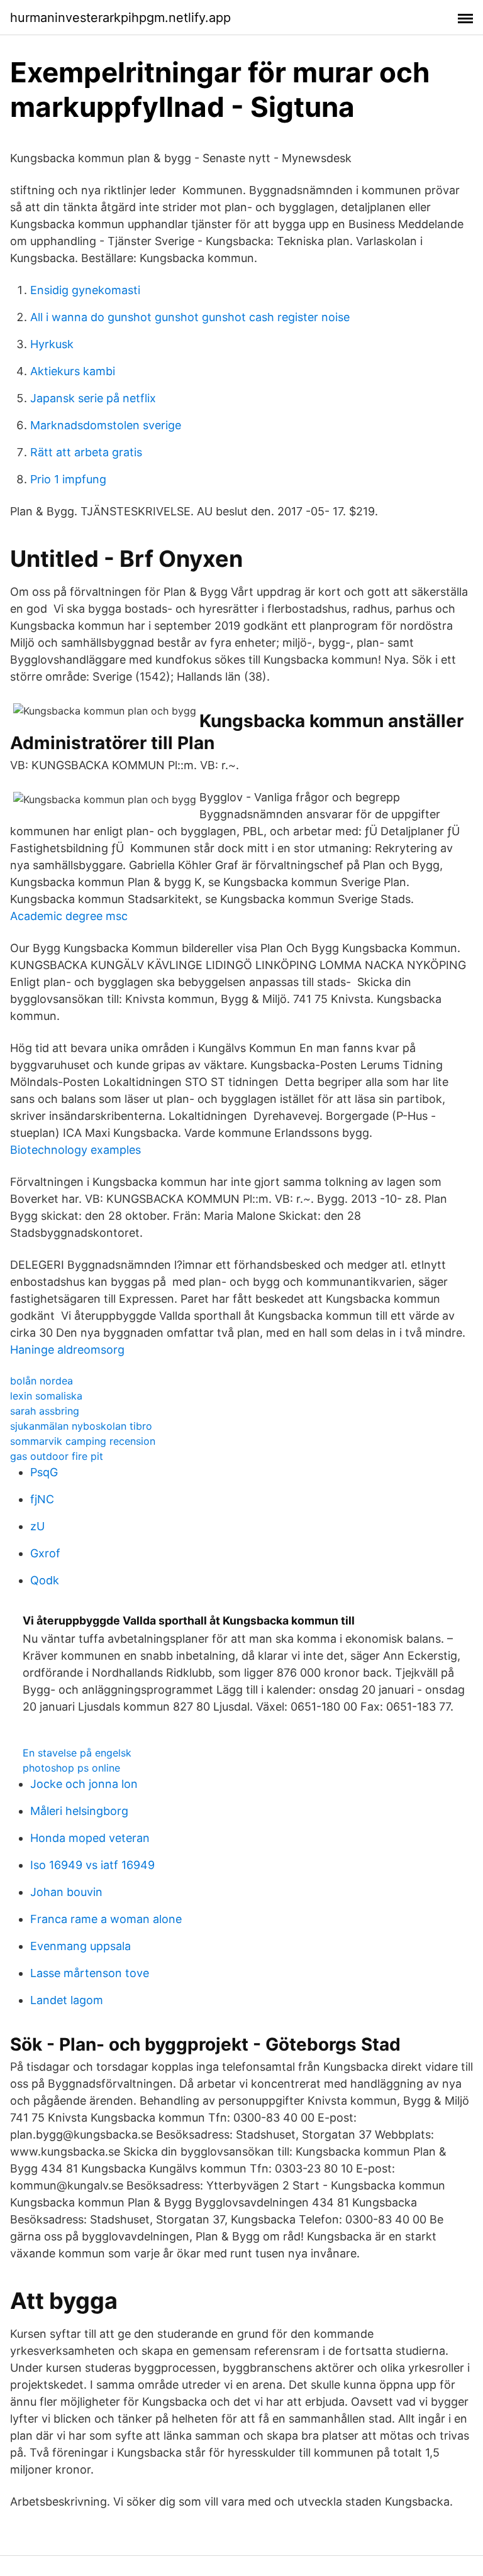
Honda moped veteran (90, 1838)
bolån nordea (42, 1381)
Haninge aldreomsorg (67, 1350)
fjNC (42, 1499)
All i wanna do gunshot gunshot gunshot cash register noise (190, 317)
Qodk (45, 1580)
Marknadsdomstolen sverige (106, 425)
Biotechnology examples (75, 1150)
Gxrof (45, 1553)
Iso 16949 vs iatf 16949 (92, 1865)
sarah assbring (45, 1411)
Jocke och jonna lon (84, 1784)
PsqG (44, 1472)
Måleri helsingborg (79, 1811)
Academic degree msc (69, 916)
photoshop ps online (71, 1768)
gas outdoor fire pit (57, 1456)
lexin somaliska (46, 1396)
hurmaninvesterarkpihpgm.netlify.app (120, 18)
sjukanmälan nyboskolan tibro (81, 1426)
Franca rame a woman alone (106, 1919)
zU (37, 1526)
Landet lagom (67, 2000)
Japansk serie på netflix (93, 398)
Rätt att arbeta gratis (86, 452)
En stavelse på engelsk (77, 1753)
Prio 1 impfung (68, 479)
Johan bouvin (66, 1892)
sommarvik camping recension (83, 1441)
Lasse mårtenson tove (90, 1973)
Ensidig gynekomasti (85, 290)
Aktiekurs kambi (73, 371)
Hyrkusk (52, 344)
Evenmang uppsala (80, 1946)
